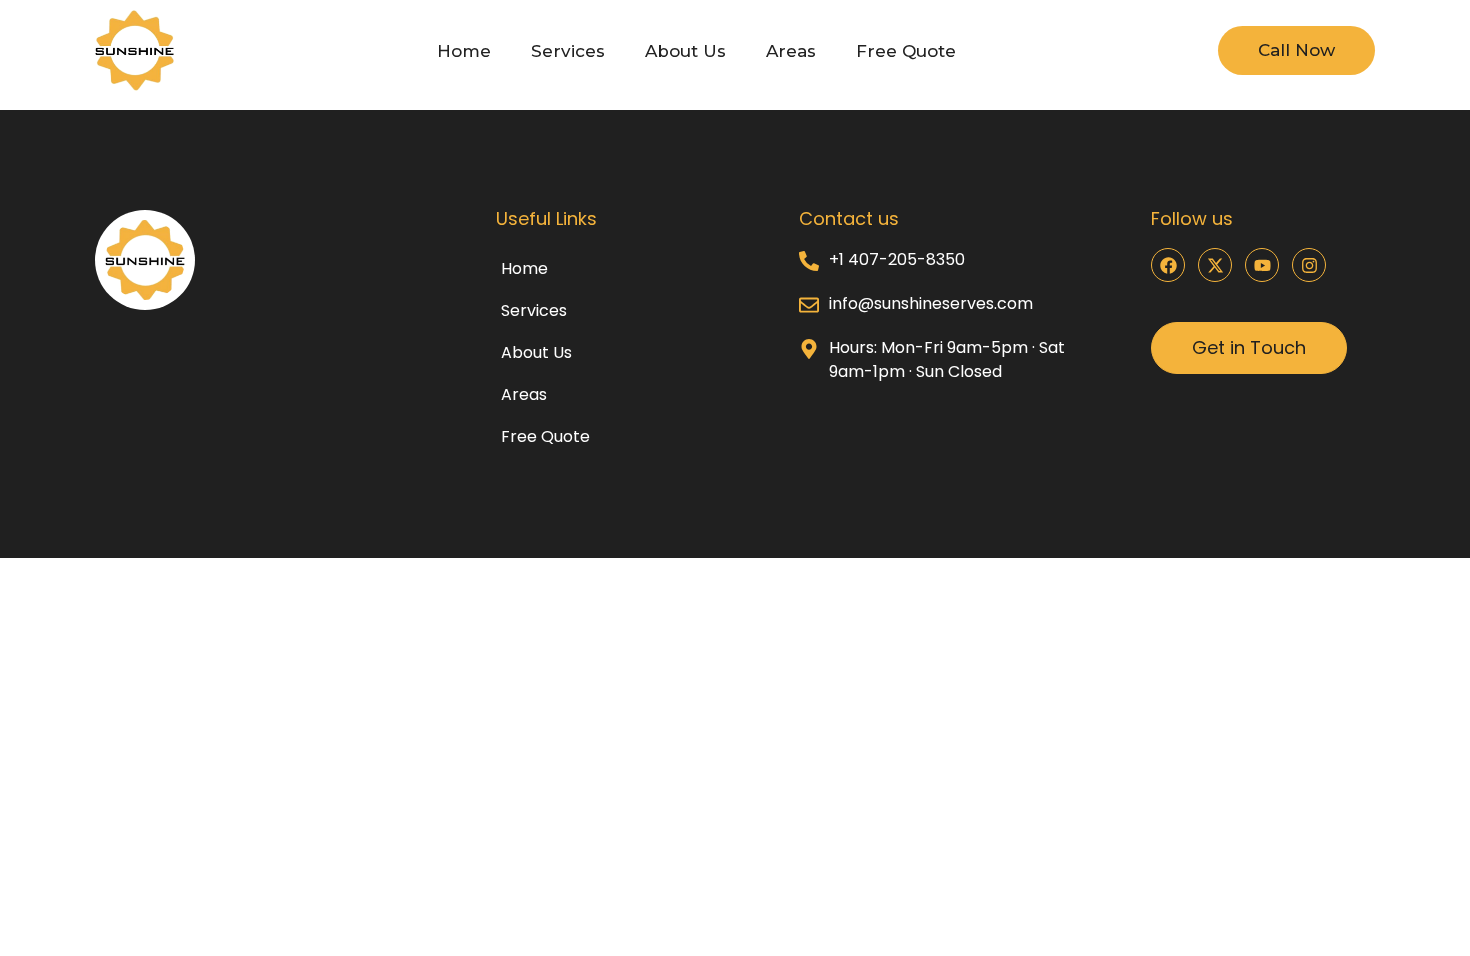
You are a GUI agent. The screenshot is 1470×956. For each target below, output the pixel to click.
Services (568, 51)
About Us (685, 51)
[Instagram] (1309, 265)
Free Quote (906, 51)
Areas (791, 51)
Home (464, 51)
